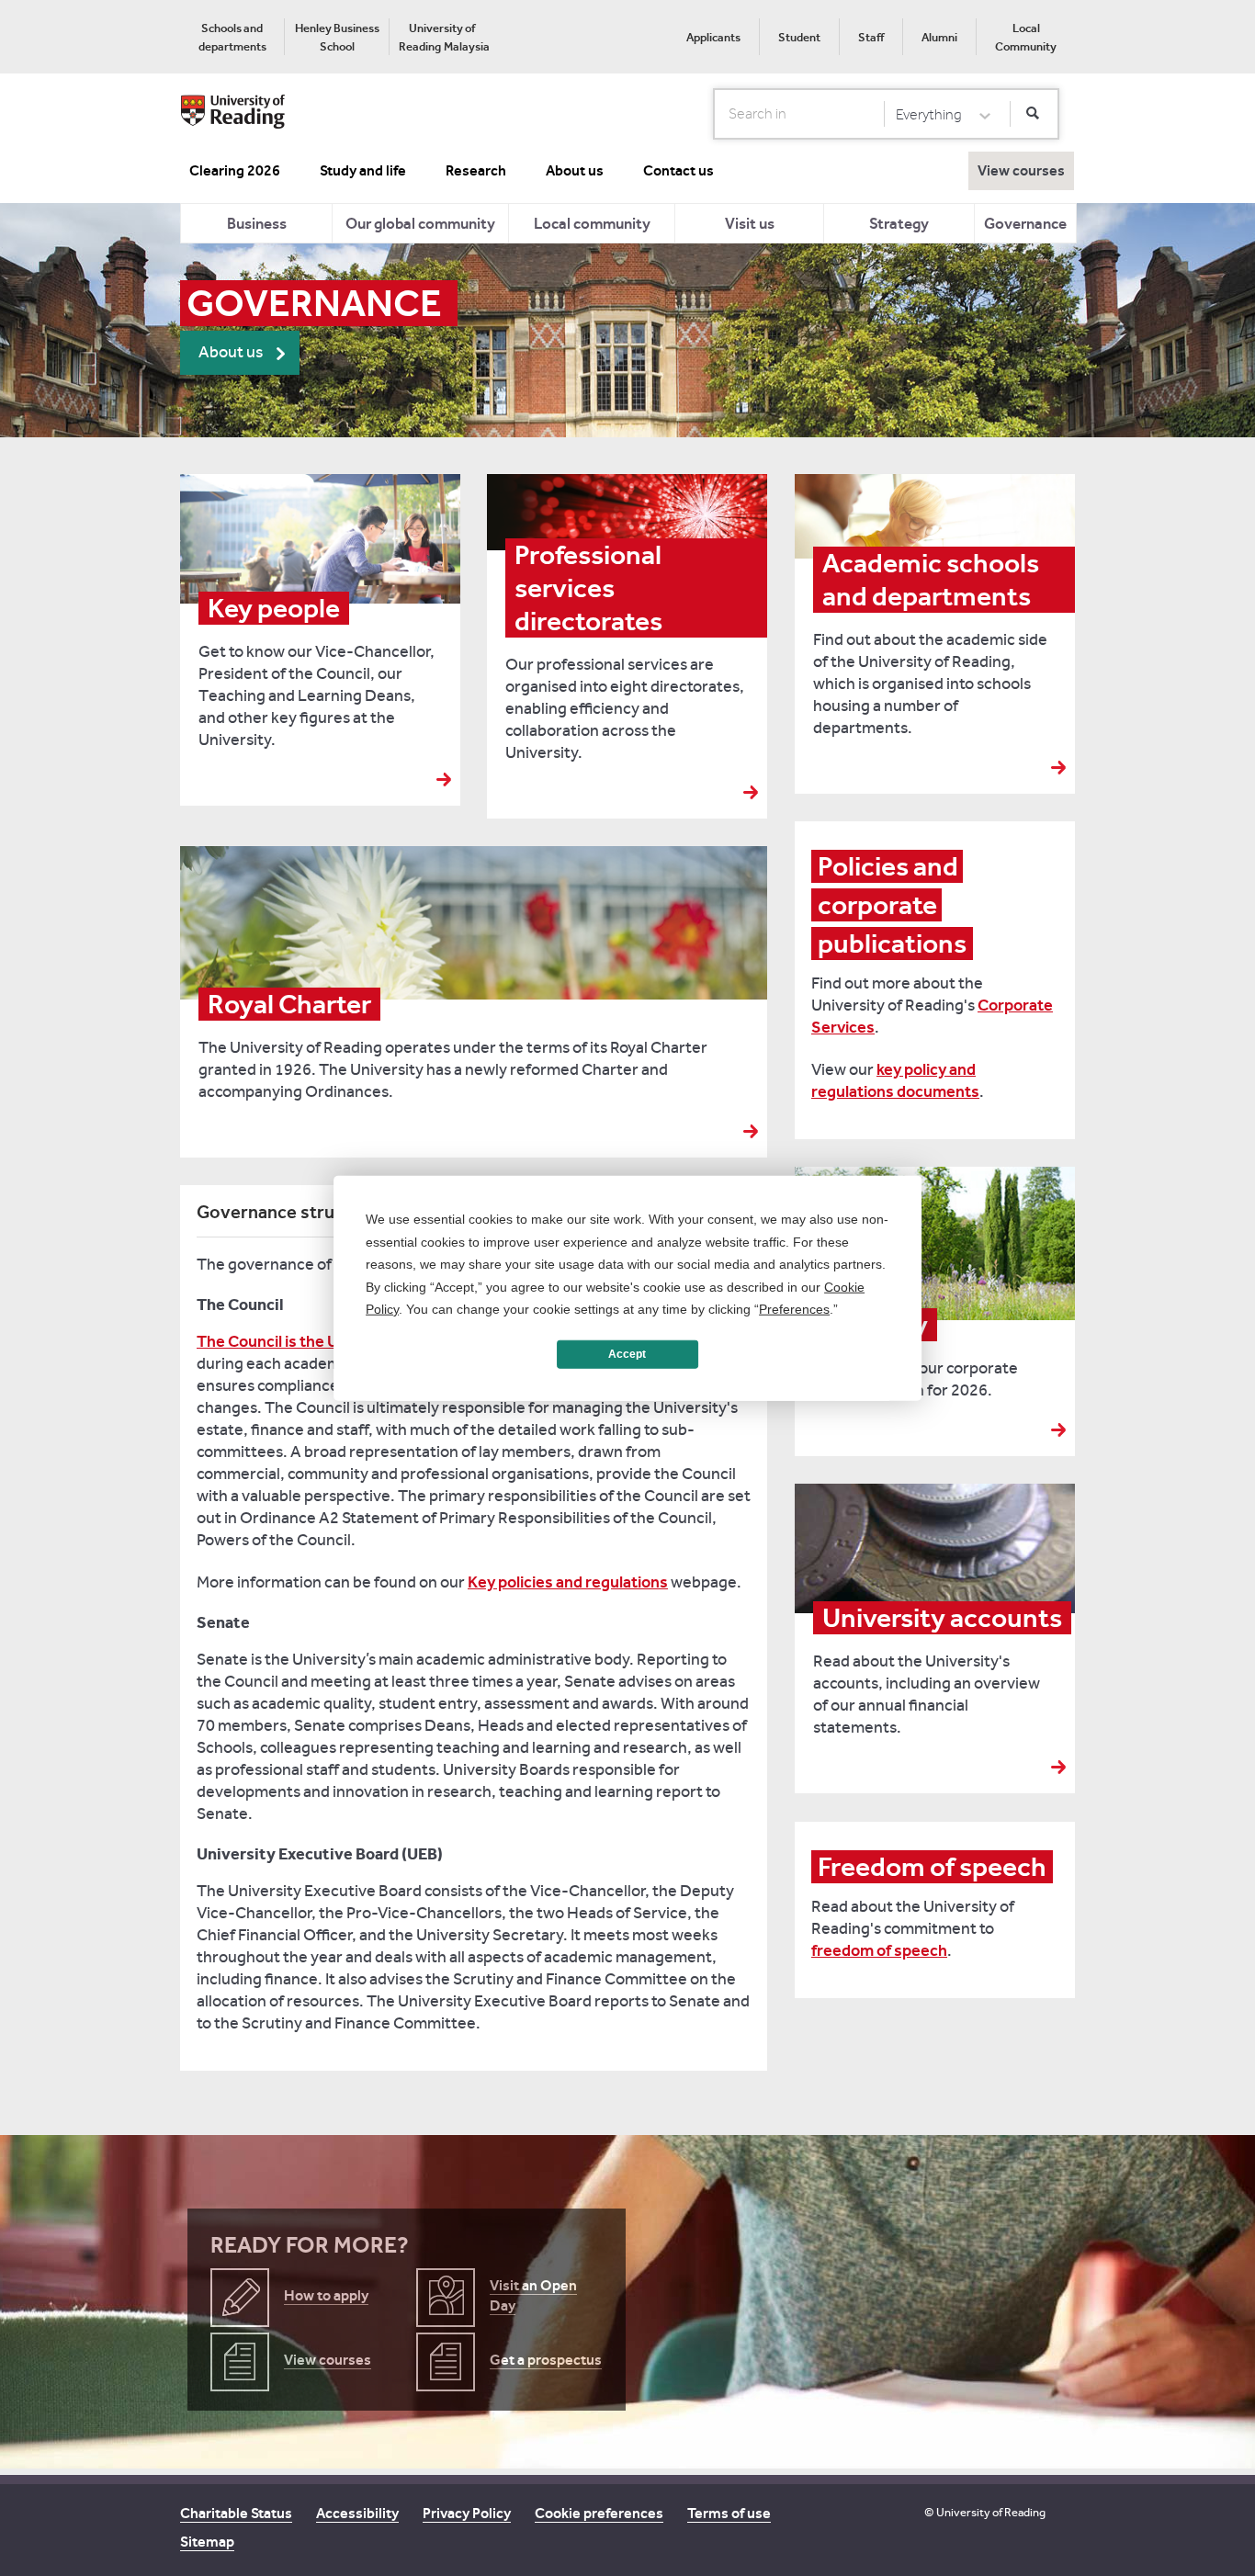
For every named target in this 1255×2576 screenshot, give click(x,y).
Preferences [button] (794, 1309)
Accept (627, 1354)
